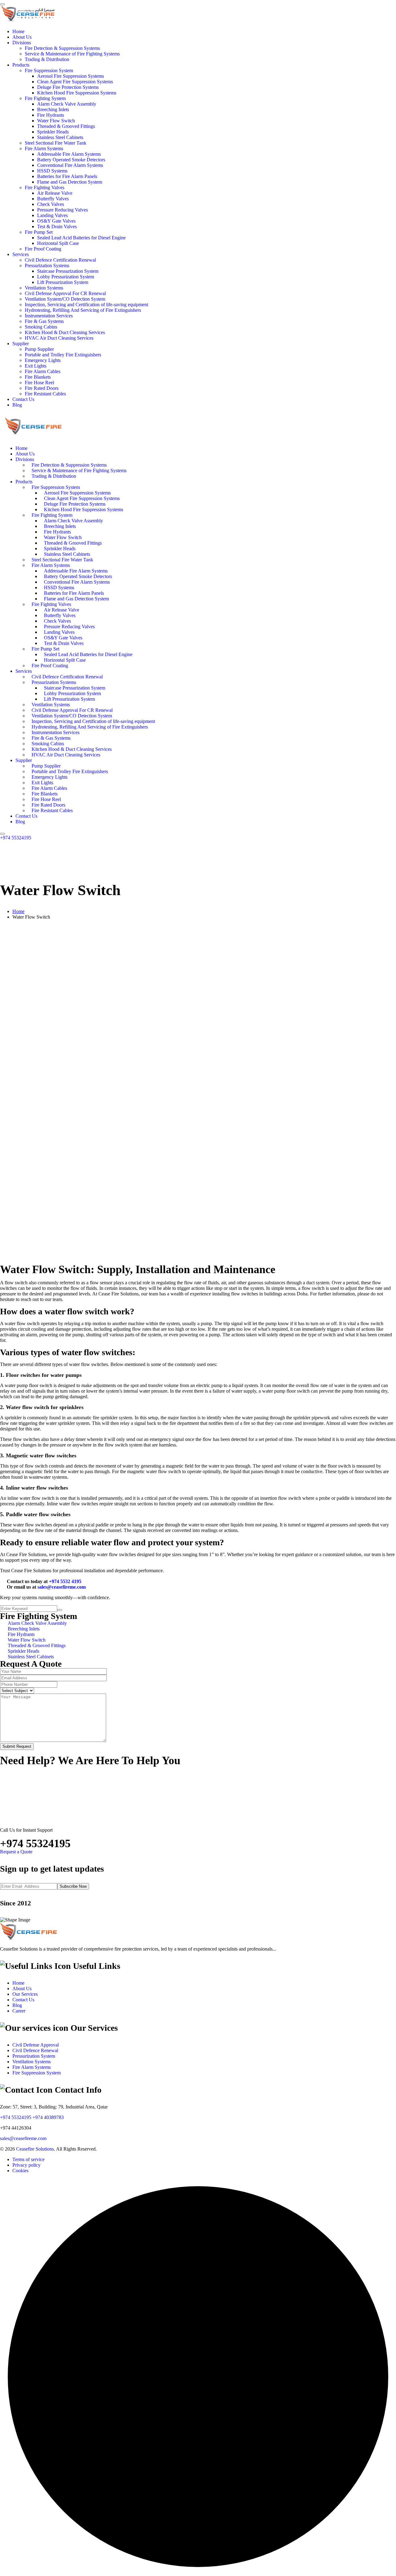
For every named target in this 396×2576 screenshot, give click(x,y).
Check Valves (51, 204)
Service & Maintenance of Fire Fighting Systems (72, 54)
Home (18, 31)
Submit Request (17, 1746)
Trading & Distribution (47, 59)
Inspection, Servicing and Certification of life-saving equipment (86, 305)
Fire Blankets (38, 377)
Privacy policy (26, 2165)
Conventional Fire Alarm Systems (70, 165)
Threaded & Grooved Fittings (66, 126)
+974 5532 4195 (65, 1581)
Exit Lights (36, 366)
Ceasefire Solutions (35, 2149)
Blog (17, 405)
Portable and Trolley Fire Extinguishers (63, 355)
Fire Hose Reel (39, 383)
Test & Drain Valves (57, 226)
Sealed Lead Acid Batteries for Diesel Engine (81, 238)
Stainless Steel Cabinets (60, 137)
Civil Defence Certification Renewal (60, 260)
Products (21, 65)
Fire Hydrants (51, 115)
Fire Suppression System (49, 70)
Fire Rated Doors (42, 388)
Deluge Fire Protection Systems (68, 87)
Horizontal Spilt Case (58, 243)
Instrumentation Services (49, 316)
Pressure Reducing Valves (62, 210)
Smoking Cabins (41, 327)
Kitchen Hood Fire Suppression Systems (77, 93)
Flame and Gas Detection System (70, 182)
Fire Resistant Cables (45, 394)
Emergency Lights (43, 360)
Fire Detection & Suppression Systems (62, 48)
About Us (22, 37)
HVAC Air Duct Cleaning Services (59, 338)
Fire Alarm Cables (43, 371)
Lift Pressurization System (63, 282)
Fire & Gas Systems (44, 321)
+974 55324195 (16, 838)
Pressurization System (34, 2056)
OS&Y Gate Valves (56, 221)
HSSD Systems (52, 171)
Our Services (25, 1994)
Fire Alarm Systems (44, 148)
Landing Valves (52, 215)
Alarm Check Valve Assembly (67, 104)
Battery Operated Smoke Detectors (71, 160)
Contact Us (23, 399)
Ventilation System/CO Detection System (65, 299)
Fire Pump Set (39, 232)
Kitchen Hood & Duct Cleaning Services (65, 332)
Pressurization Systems (47, 265)
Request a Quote (16, 1852)
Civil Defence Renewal (35, 2050)
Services (21, 254)
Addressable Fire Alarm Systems (69, 154)
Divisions (22, 43)
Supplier (21, 344)
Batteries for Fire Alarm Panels (67, 176)
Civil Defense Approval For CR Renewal (65, 293)
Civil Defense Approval (36, 2045)
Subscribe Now (73, 1886)
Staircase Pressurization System (68, 271)
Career (19, 2011)
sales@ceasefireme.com (62, 1587)
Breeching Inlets (53, 109)
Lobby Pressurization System (66, 277)
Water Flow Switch (56, 121)
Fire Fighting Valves (45, 187)
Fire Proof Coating (43, 249)
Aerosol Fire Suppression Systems (71, 76)
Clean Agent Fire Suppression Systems (75, 82)
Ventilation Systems (44, 288)
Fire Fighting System (45, 98)
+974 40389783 (48, 2117)
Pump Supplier (39, 349)
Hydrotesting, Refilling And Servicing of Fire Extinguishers (83, 310)
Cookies (20, 2171)
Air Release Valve (55, 193)
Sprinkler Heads (53, 132)
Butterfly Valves (53, 199)
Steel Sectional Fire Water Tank (56, 143)
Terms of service (28, 2159)
